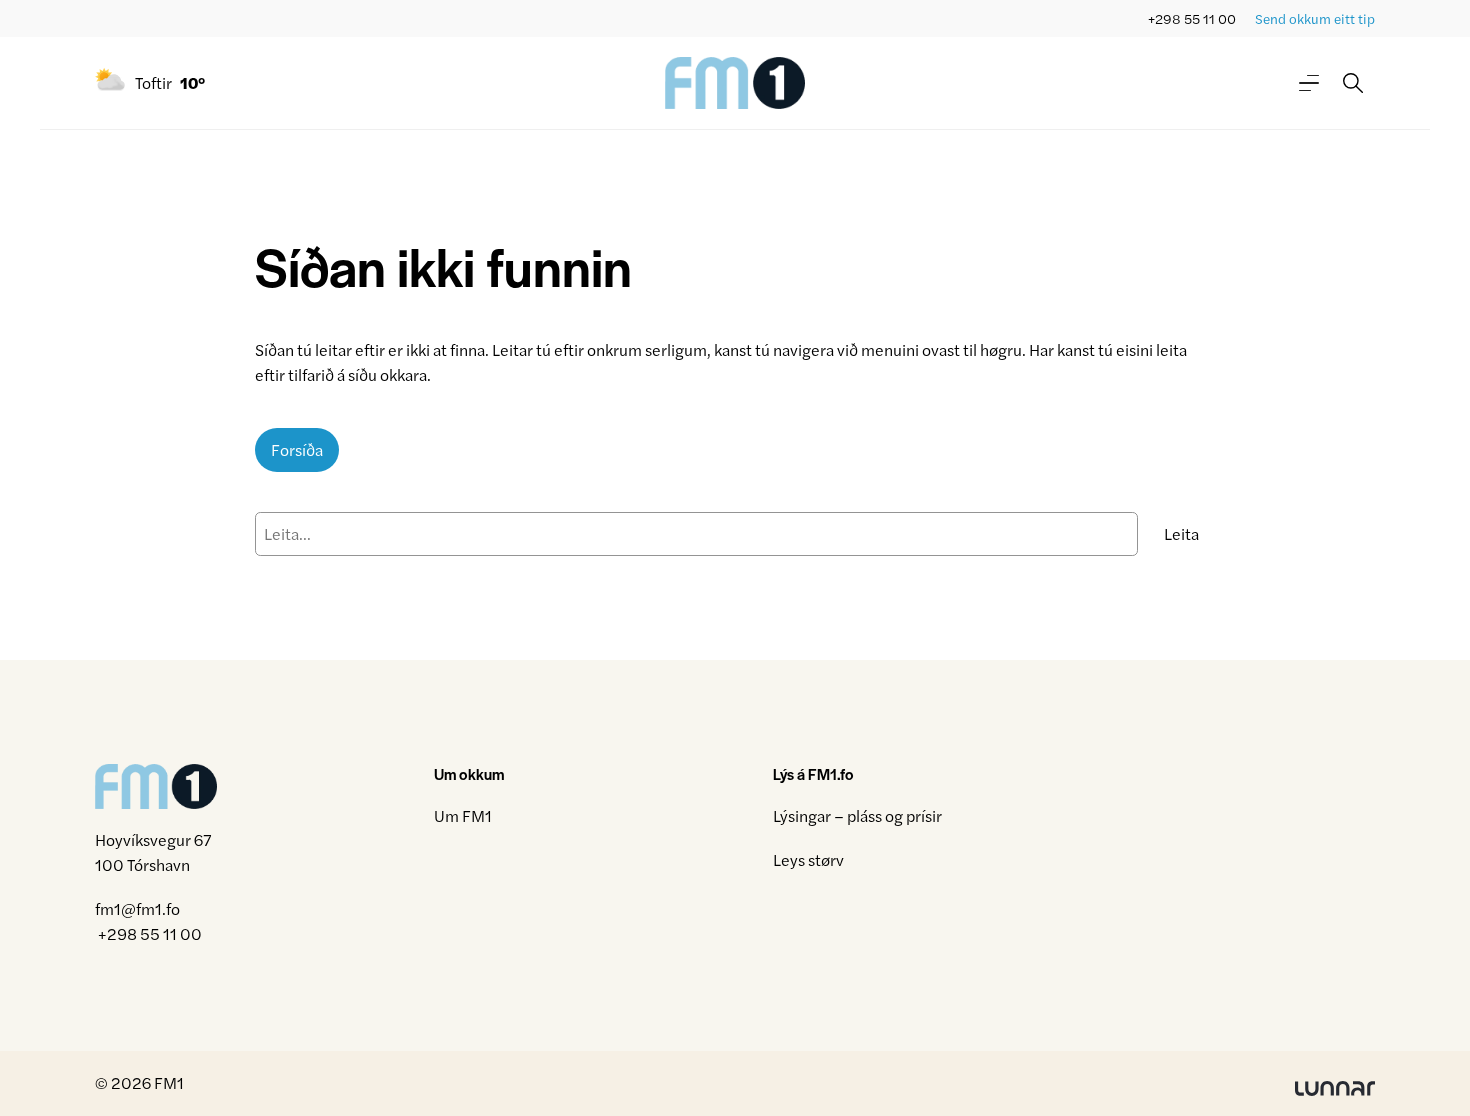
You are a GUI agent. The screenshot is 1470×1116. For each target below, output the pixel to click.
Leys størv (808, 859)
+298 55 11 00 (1192, 18)
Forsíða (297, 449)
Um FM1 (463, 815)
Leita (1181, 533)
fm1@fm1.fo (137, 908)
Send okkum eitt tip (1315, 18)
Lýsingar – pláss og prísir (857, 815)
